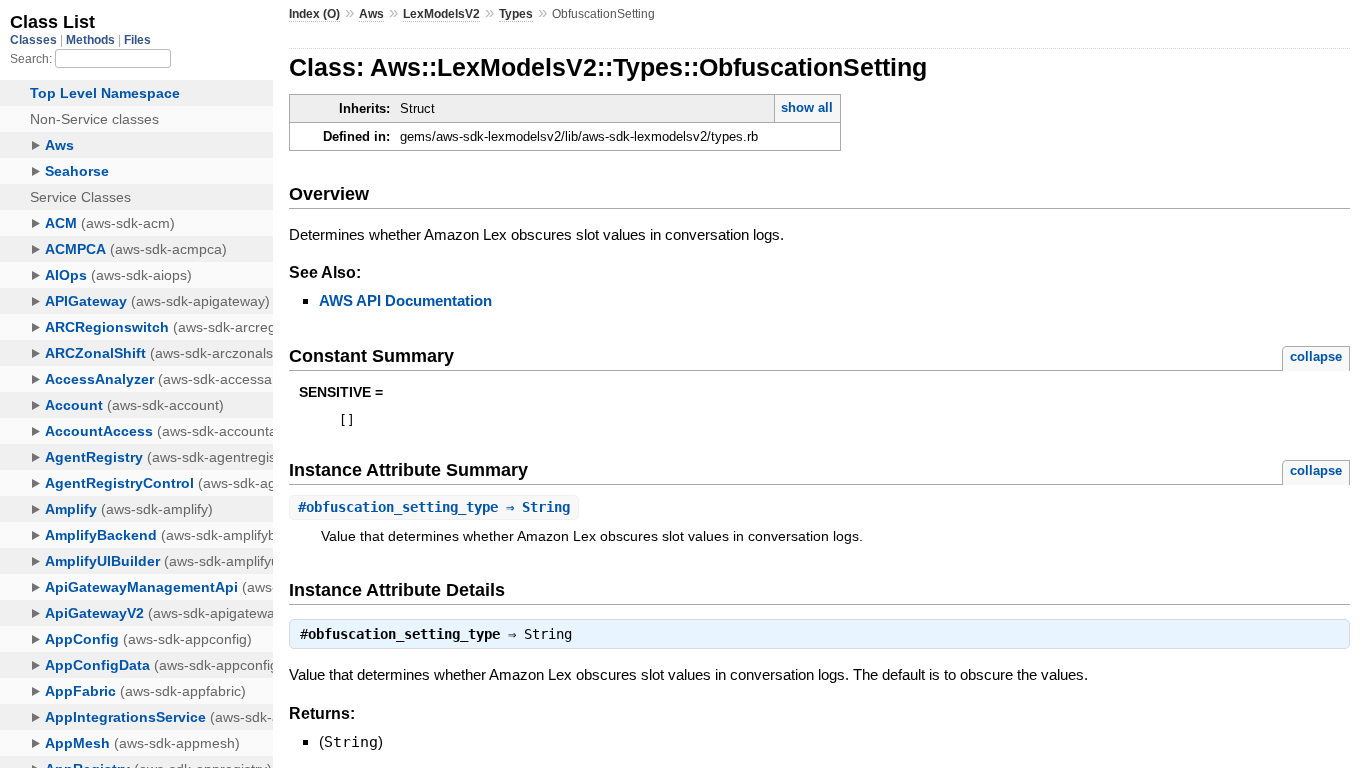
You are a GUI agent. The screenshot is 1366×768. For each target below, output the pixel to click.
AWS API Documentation (405, 300)
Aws (371, 14)
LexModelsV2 (441, 14)
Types (516, 14)
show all (807, 107)
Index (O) (314, 14)
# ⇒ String (434, 507)
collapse (1316, 356)
